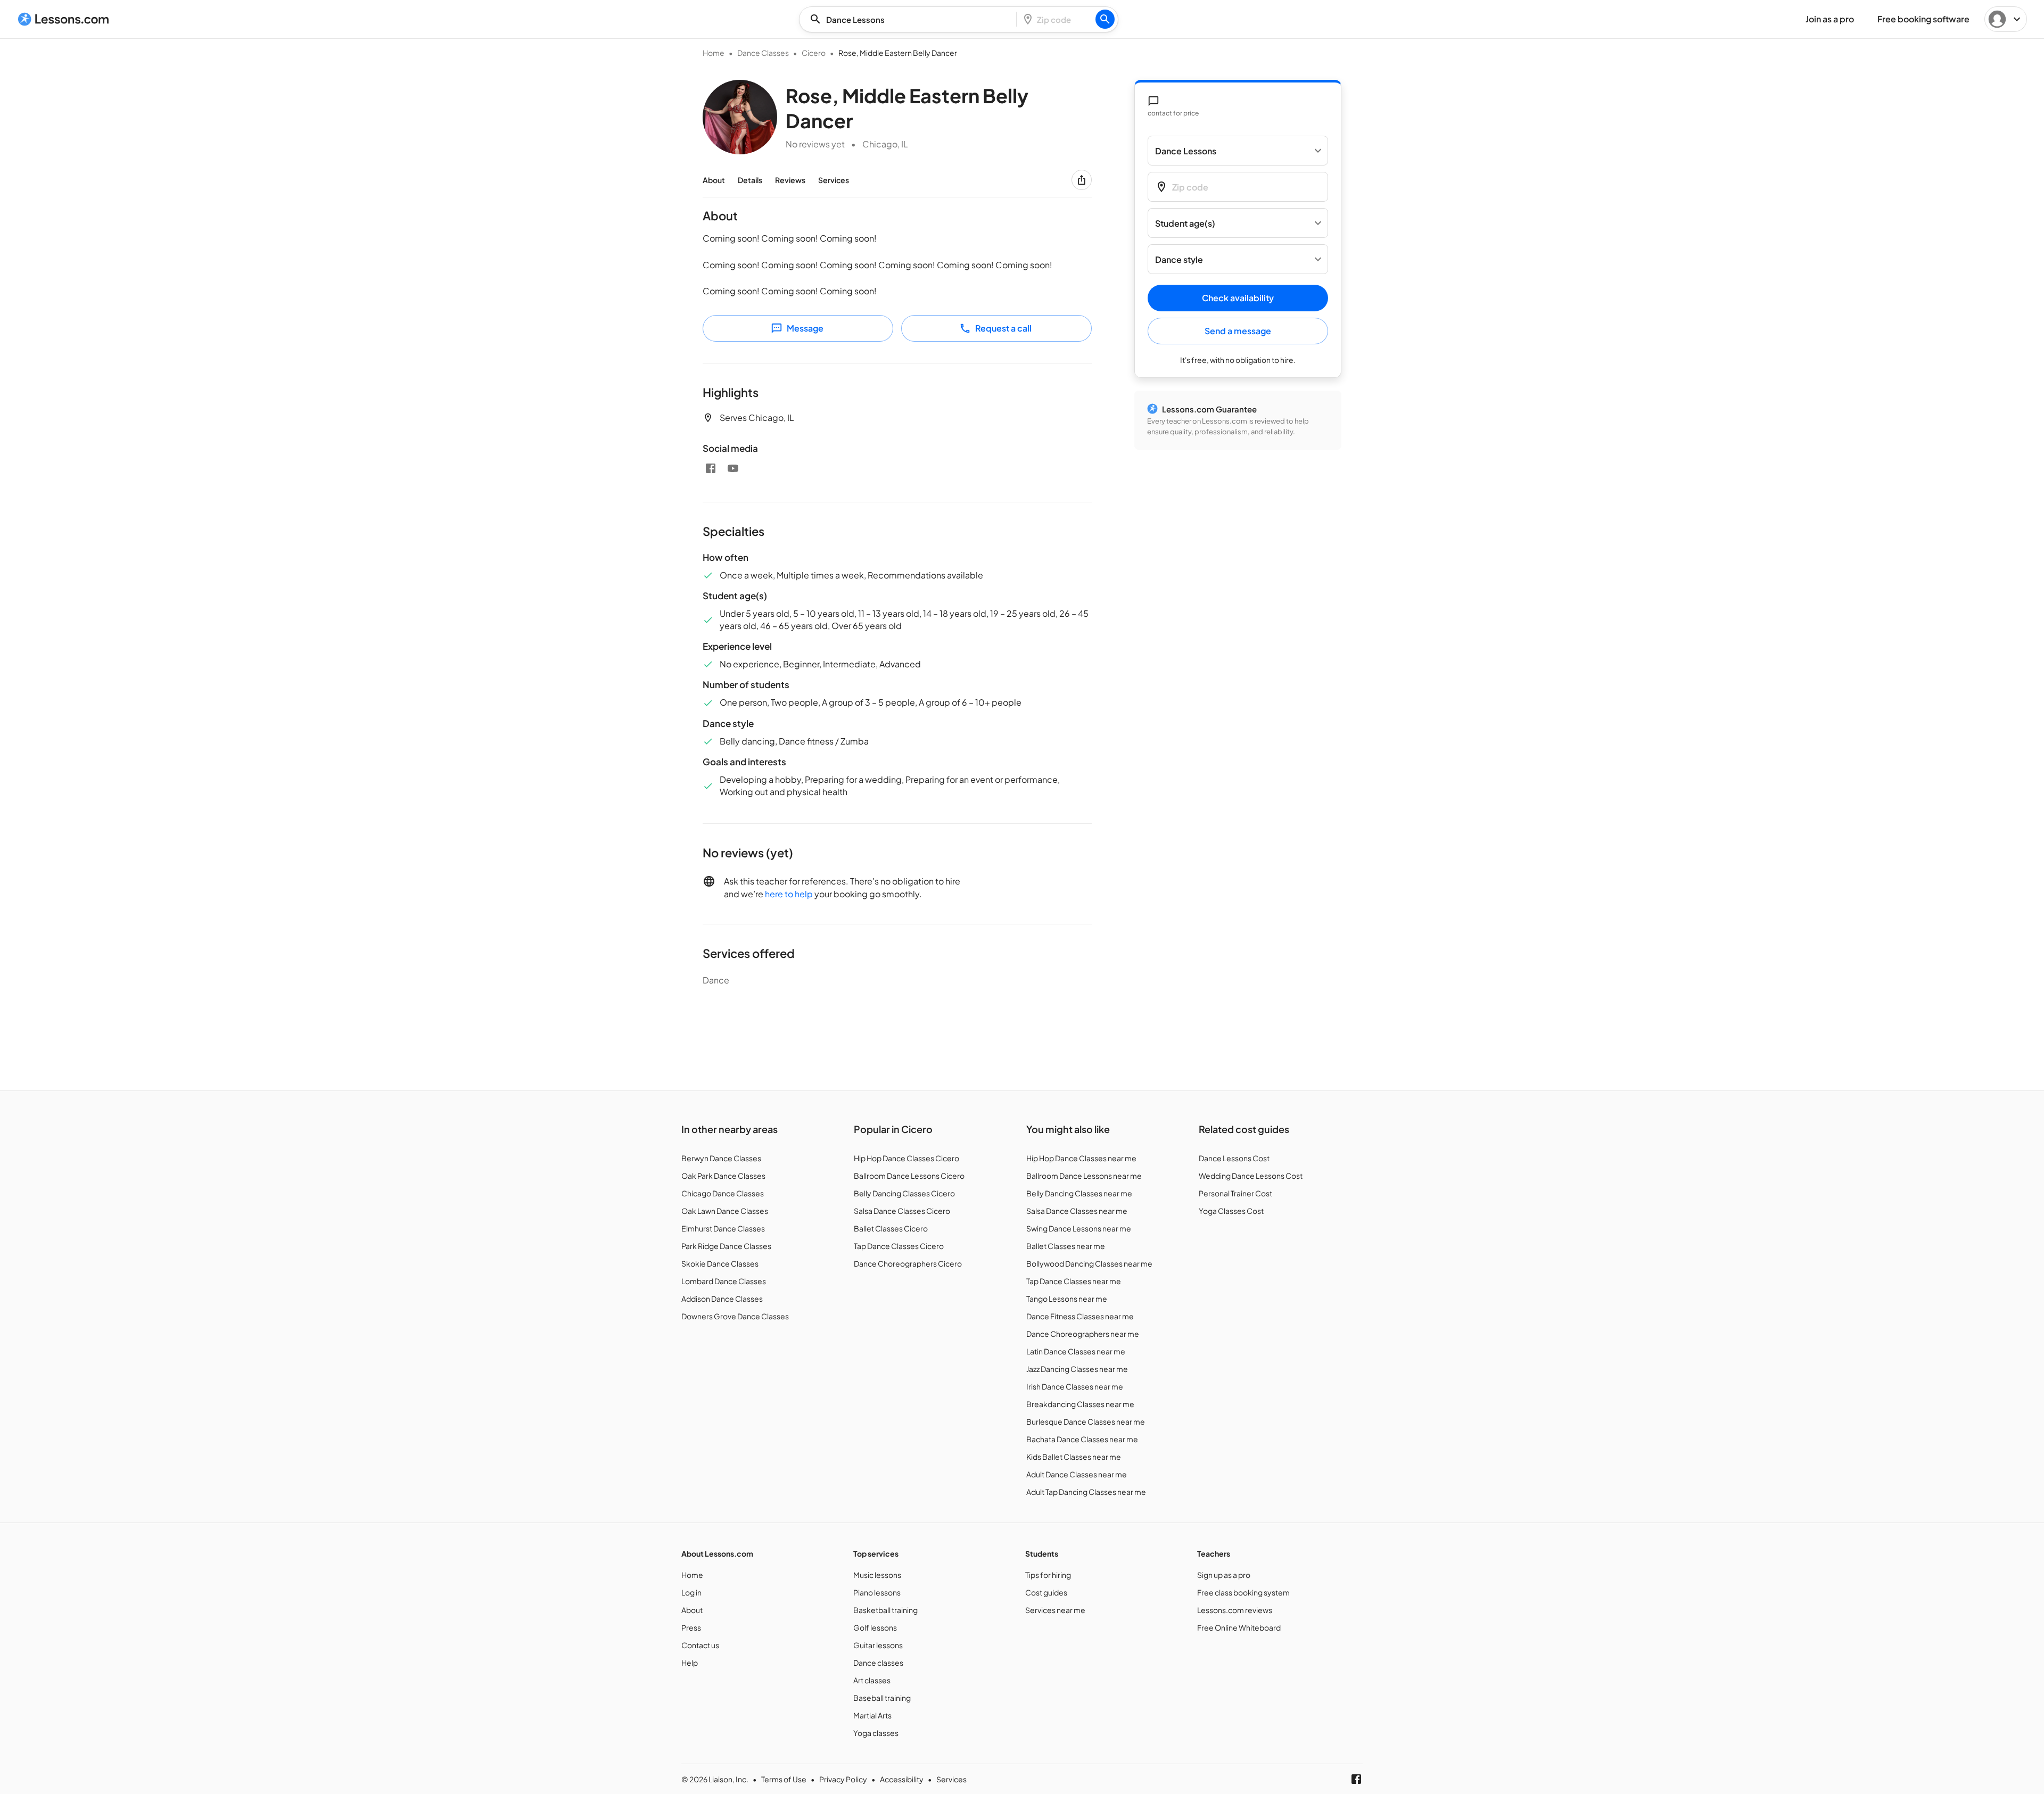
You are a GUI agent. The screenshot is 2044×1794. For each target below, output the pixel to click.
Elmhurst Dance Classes (723, 1228)
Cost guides (1046, 1592)
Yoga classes (876, 1733)
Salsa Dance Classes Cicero (902, 1211)
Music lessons (877, 1575)
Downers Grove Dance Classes (735, 1316)
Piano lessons (877, 1592)
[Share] (1082, 180)
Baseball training (882, 1698)
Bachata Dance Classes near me (1082, 1439)
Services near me (1055, 1610)
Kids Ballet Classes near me (1074, 1457)
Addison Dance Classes (722, 1299)
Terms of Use (784, 1779)
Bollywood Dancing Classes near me (1089, 1263)
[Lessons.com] (64, 19)
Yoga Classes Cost (1231, 1211)
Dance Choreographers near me (1083, 1334)
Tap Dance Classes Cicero (899, 1246)
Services (834, 180)
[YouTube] (733, 468)
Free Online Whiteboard (1239, 1627)
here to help (789, 894)
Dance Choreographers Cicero (908, 1263)
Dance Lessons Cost (1234, 1158)
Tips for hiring (1048, 1575)
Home (714, 53)
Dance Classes (763, 53)
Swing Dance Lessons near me (1079, 1228)
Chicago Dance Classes (723, 1193)
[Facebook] (711, 468)
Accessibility (902, 1779)
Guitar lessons (878, 1645)
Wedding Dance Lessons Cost (1251, 1176)
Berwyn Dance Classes (721, 1158)
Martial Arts (872, 1715)
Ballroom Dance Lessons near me (1084, 1176)
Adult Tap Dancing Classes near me (1086, 1492)
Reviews (790, 180)
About (714, 180)
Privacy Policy (843, 1779)
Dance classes (878, 1663)
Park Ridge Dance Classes (726, 1246)
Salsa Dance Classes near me (1077, 1211)
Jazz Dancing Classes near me (1077, 1369)
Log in (691, 1592)
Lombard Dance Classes (724, 1281)
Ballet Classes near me (1066, 1246)
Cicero (814, 53)
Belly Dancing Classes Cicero (904, 1193)
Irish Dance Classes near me (1075, 1386)
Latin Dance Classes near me (1076, 1351)
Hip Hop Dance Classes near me (1081, 1158)
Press (691, 1627)
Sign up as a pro (1224, 1575)
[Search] (1105, 19)
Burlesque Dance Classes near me (1086, 1421)
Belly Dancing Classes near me (1079, 1193)
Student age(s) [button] (1185, 223)
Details (750, 180)
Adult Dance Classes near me (1077, 1474)
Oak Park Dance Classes (723, 1176)
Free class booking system (1243, 1592)
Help (690, 1663)
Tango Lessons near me (1067, 1299)
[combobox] (911, 19)
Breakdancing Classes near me (1080, 1404)
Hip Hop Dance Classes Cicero (906, 1158)
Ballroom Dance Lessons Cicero (909, 1176)
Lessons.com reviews (1235, 1610)
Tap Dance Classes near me (1074, 1281)
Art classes (872, 1680)
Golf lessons (875, 1627)
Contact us (700, 1645)
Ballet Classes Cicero (891, 1228)
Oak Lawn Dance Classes (725, 1211)
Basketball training (885, 1610)
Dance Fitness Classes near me (1080, 1316)
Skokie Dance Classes (720, 1263)
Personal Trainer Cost (1235, 1193)
